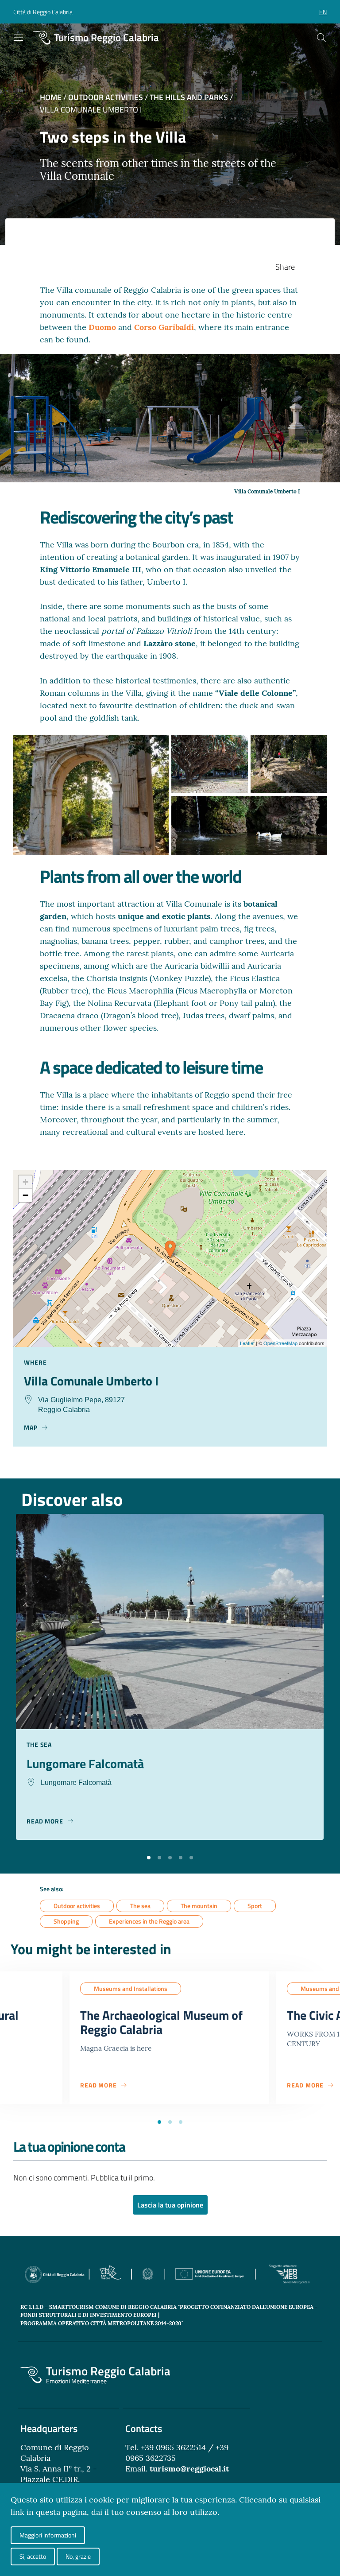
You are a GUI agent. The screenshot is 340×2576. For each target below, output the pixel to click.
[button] (149, 1857)
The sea (140, 1906)
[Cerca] (321, 38)
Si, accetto (33, 2556)
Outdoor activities (106, 97)
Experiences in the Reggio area (149, 1921)
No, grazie (78, 2556)
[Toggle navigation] (19, 38)
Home (51, 97)
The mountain (199, 1906)
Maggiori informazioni (48, 2535)
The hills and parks (189, 97)
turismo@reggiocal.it (189, 2469)
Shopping (66, 1921)
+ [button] (25, 1182)
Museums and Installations (131, 1988)
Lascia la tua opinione (170, 2205)
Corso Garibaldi (164, 327)
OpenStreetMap (280, 1343)
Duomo (103, 327)
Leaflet (247, 1343)
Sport (255, 1906)
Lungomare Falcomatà (85, 1763)
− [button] (25, 1195)
